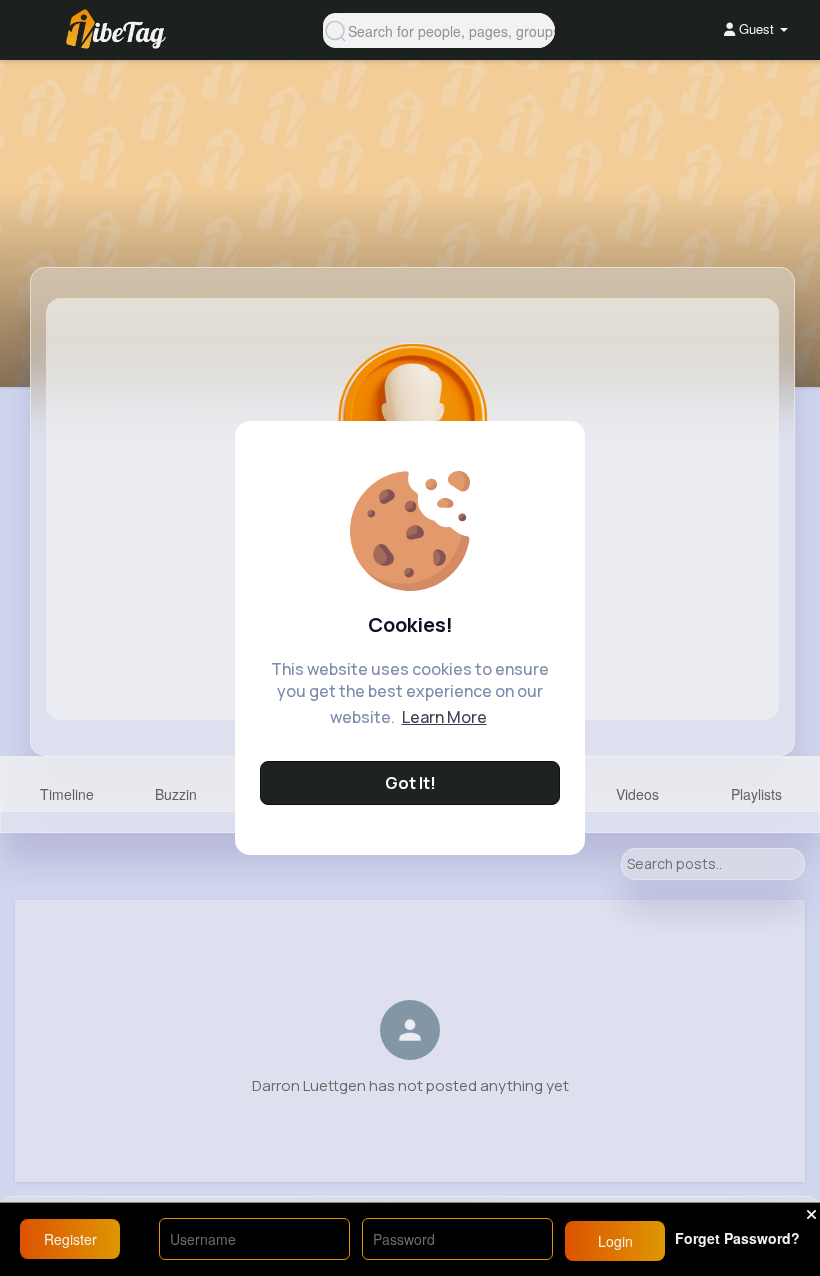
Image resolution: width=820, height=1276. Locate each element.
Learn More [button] (444, 717)
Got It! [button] (410, 783)
